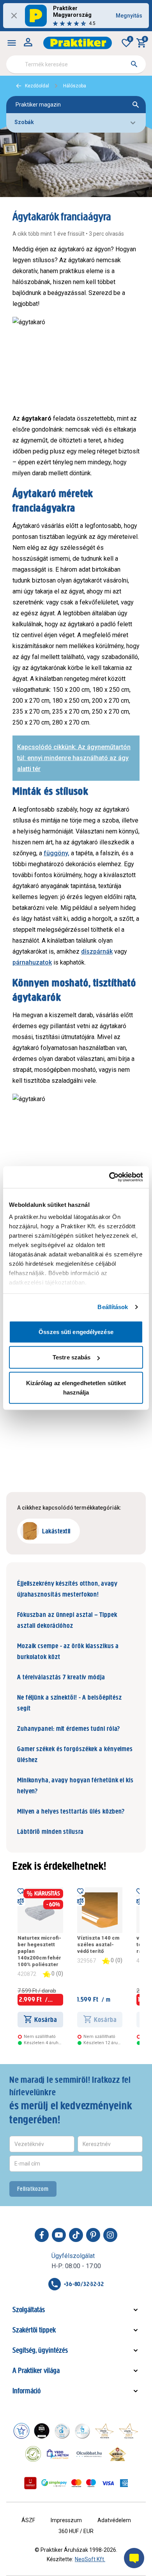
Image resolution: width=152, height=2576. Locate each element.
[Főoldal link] (78, 43)
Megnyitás (129, 16)
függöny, (57, 853)
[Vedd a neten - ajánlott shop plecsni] (58, 2454)
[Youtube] (59, 2235)
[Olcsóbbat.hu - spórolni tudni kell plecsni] (90, 2454)
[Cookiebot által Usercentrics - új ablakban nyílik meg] (109, 1177)
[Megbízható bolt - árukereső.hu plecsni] (33, 2454)
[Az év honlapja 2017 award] (129, 2431)
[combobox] (76, 64)
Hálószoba (75, 86)
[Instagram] (110, 2235)
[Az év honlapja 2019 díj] (82, 2431)
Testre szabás (72, 1357)
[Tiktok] (76, 2235)
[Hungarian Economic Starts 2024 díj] (21, 2431)
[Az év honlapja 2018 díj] (62, 2431)
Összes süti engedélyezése (76, 1332)
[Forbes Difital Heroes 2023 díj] (42, 2431)
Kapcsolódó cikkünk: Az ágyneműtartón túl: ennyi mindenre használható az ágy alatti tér (74, 758)
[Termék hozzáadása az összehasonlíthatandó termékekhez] (21, 1901)
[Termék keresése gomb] (134, 64)
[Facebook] (42, 2235)
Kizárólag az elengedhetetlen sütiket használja (76, 1387)
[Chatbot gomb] (134, 2558)
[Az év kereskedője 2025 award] (118, 2454)
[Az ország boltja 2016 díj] (104, 2431)
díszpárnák (97, 951)
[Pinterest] (93, 2235)
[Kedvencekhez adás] (21, 1890)
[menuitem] (12, 43)
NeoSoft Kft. (90, 2559)
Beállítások (113, 1307)
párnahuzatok (32, 962)
